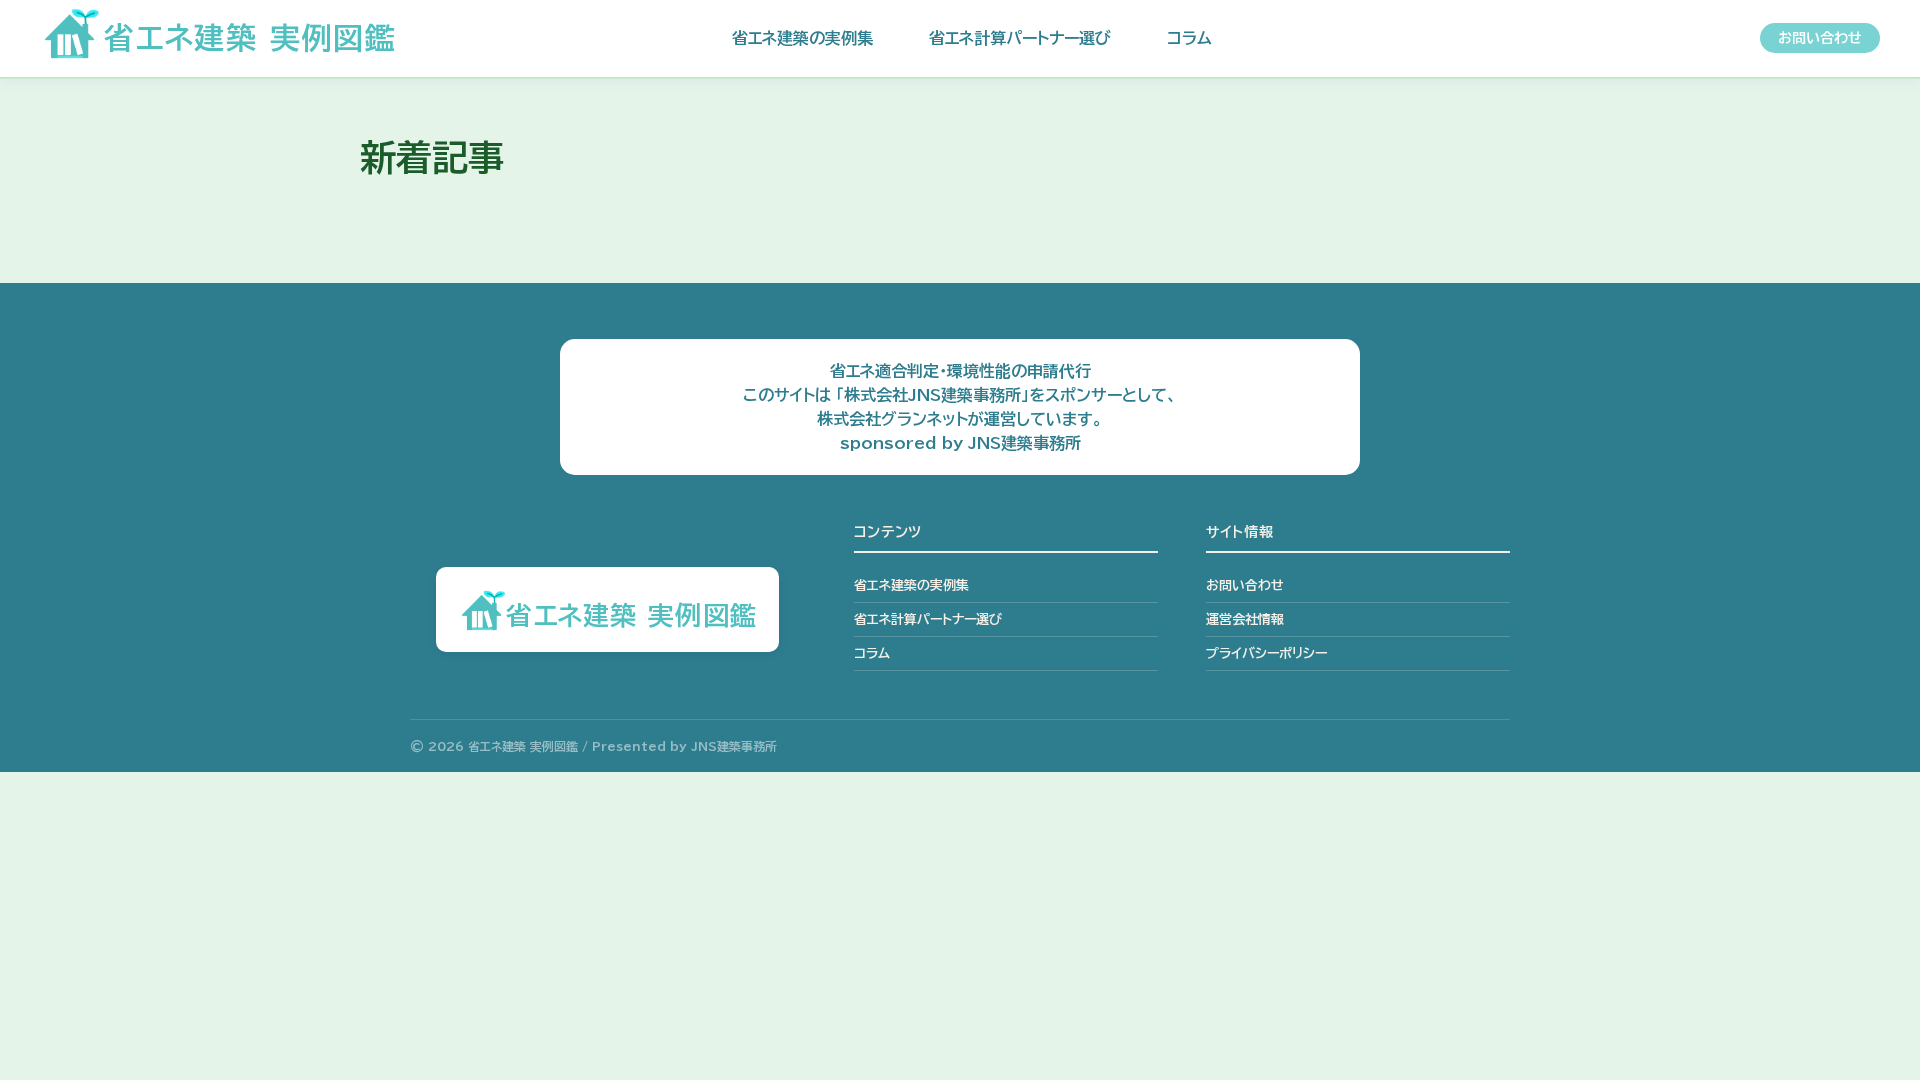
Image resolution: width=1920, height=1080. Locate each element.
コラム (1189, 38)
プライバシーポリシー (1266, 653)
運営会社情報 (1245, 619)
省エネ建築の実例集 (802, 38)
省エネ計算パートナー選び (1020, 38)
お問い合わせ (1820, 38)
